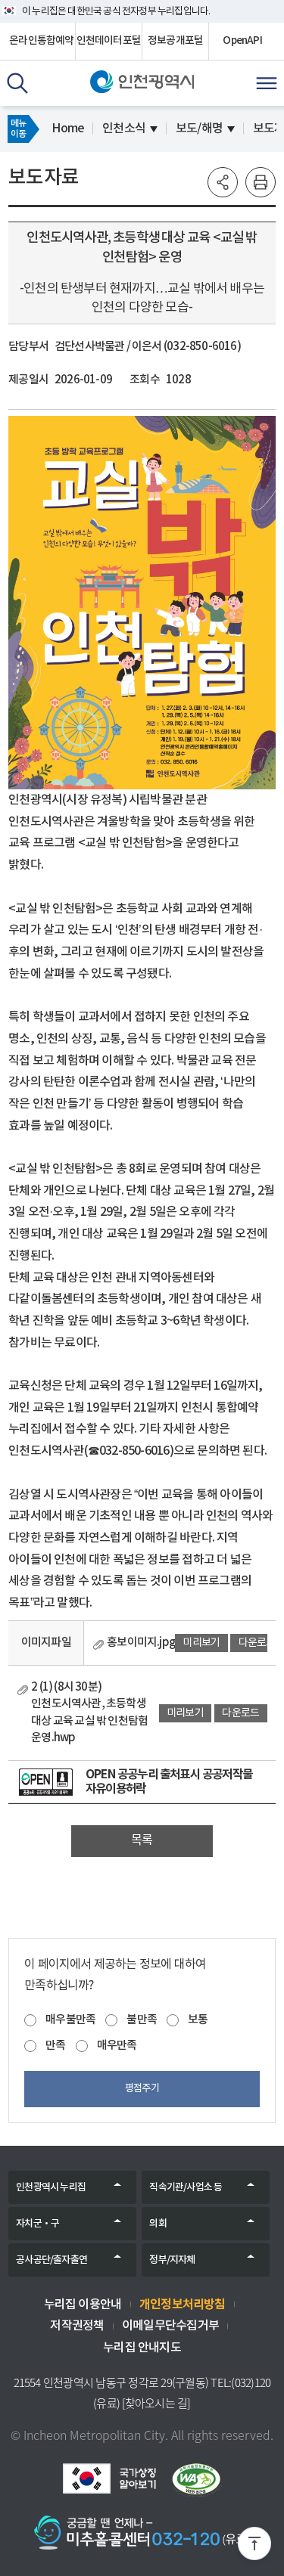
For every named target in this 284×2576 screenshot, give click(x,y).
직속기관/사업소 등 (186, 2187)
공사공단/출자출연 (51, 2260)
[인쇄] (261, 182)
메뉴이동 (18, 129)
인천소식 (124, 129)
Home (68, 129)
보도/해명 (199, 129)
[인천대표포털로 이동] (142, 82)
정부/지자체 (172, 2260)
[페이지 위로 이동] (254, 2547)
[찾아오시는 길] (156, 2403)
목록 (142, 1840)
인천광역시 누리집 (51, 2187)
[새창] (46, 1782)
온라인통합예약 (41, 41)
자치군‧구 (37, 2224)
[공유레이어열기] (223, 182)
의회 (158, 2224)
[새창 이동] (109, 2478)
